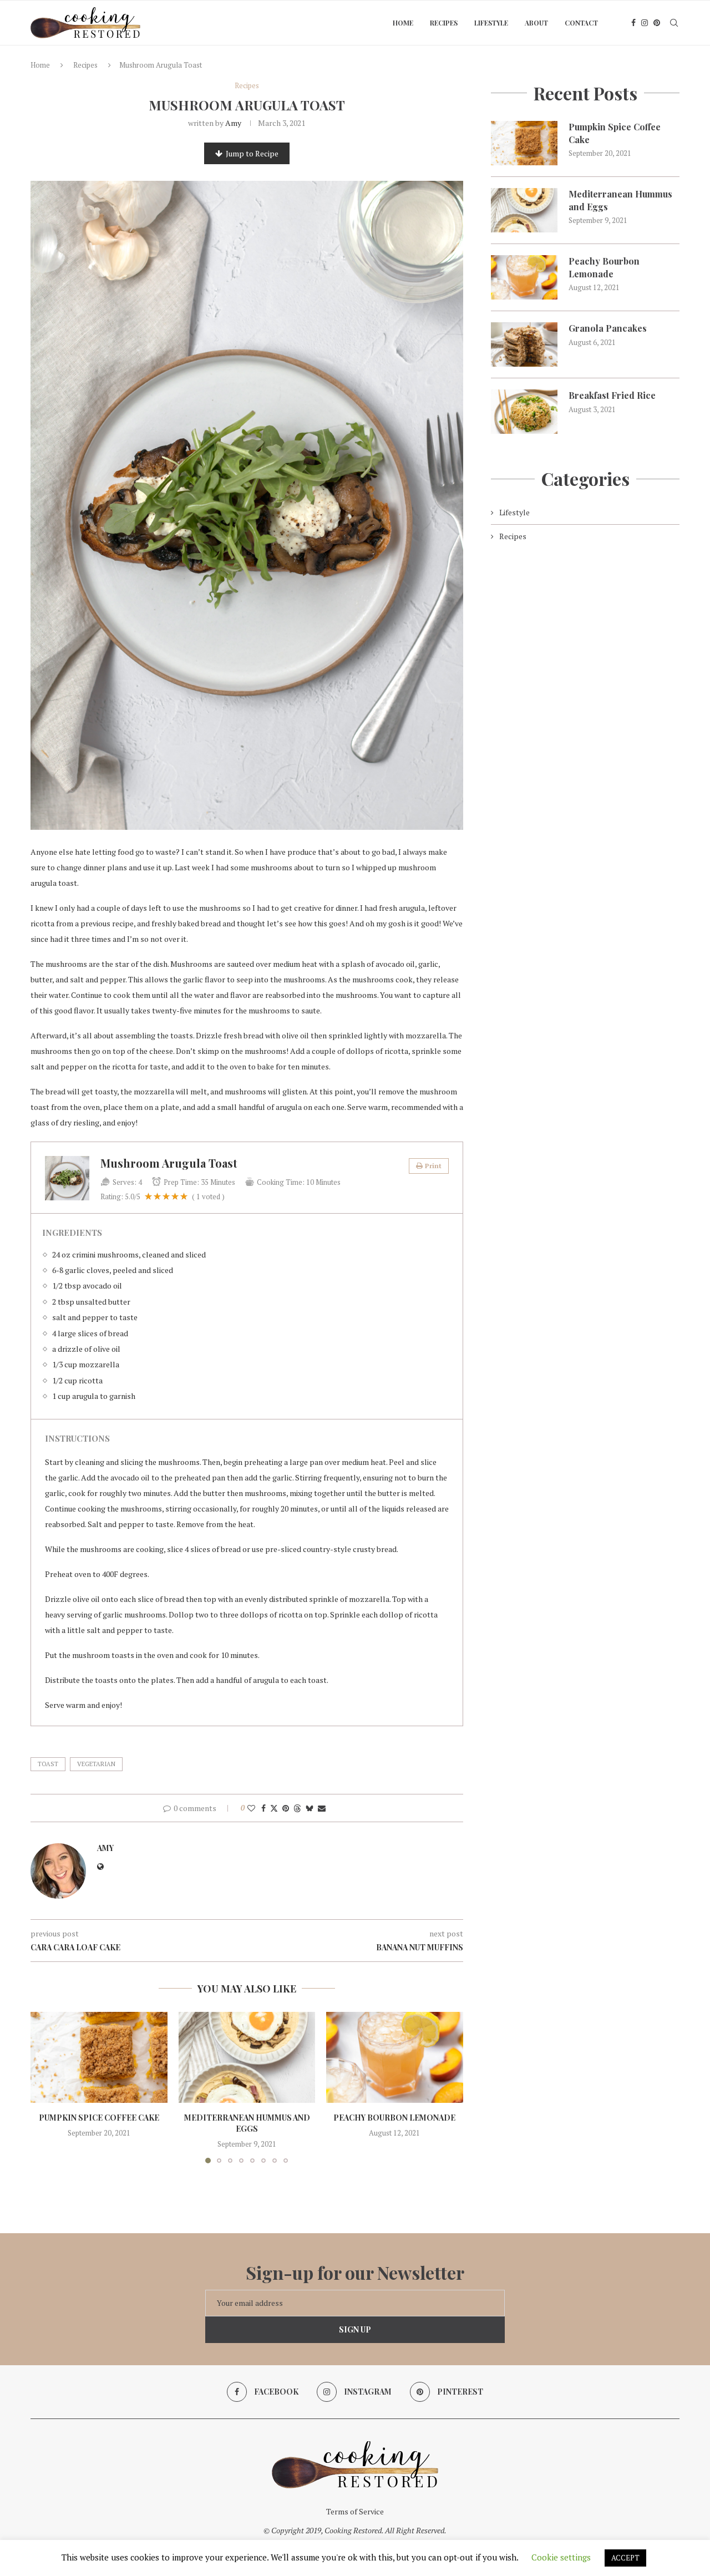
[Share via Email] (322, 1808)
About (536, 23)
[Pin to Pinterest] (286, 1808)
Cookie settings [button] (561, 2557)
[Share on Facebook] (263, 1808)
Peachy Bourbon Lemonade (395, 2118)
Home (403, 23)
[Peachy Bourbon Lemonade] (395, 2057)
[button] (45, 2087)
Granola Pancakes (608, 328)
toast (48, 1764)
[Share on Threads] (297, 1808)
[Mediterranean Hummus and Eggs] (247, 2057)
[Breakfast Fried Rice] (524, 412)
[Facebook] (633, 23)
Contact (581, 23)
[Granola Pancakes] (524, 344)
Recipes (444, 23)
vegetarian (96, 1764)
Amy (233, 123)
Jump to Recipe (252, 153)
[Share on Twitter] (274, 1808)
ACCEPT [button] (625, 2558)
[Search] (674, 23)
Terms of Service (355, 2511)
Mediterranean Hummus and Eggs (247, 2123)
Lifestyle (491, 23)
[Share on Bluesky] (310, 1808)
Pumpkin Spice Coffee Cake (99, 2118)
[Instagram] (645, 23)
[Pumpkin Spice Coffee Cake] (99, 2057)
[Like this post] (251, 1808)
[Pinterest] (657, 23)
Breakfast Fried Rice (612, 395)
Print (433, 1166)
